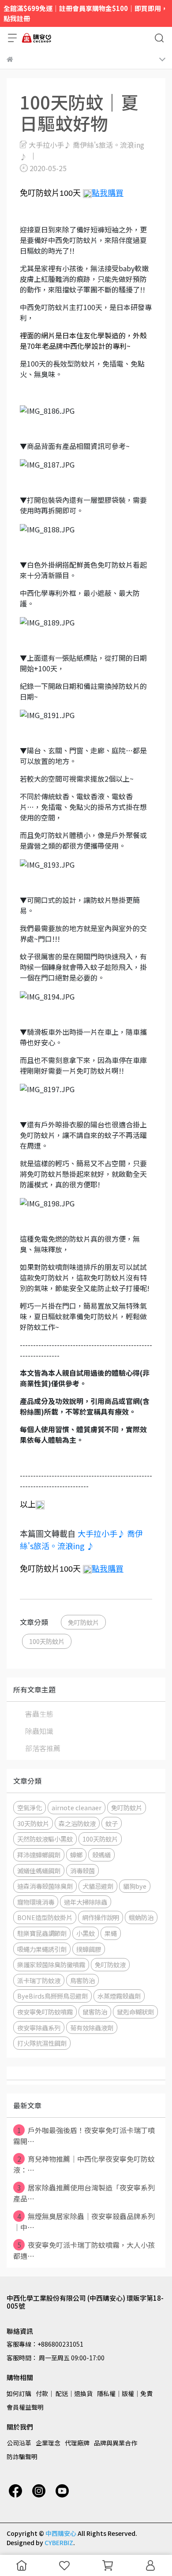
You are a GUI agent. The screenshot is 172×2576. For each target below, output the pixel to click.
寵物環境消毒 (36, 1902)
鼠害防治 (95, 2012)
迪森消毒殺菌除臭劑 (45, 1886)
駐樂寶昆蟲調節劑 (42, 1933)
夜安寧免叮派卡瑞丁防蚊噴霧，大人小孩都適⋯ (84, 2250)
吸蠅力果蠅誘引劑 (42, 1949)
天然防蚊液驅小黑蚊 (45, 1839)
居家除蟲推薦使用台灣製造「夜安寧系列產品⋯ (84, 2193)
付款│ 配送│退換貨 (64, 2393)
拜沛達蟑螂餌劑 (39, 1855)
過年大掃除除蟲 (86, 1902)
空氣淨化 (30, 1807)
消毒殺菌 (82, 1870)
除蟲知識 (39, 1731)
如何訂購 (19, 2393)
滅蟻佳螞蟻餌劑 (39, 1870)
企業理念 (48, 2443)
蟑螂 (76, 1855)
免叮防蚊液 (110, 1964)
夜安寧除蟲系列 (39, 2027)
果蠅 (111, 1933)
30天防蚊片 (33, 1823)
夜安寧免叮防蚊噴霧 (45, 2012)
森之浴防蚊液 (77, 1823)
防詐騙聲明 (22, 2456)
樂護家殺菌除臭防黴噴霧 (51, 1964)
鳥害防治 (82, 1980)
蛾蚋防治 (141, 1917)
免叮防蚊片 (83, 1622)
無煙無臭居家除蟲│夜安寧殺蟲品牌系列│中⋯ (84, 2222)
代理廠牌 (77, 2443)
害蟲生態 (39, 1714)
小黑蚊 (86, 1933)
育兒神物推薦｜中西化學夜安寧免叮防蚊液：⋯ (84, 2164)
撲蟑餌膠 (89, 1949)
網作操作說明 (101, 1917)
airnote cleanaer (77, 1807)
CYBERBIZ (59, 2542)
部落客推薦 (43, 1748)
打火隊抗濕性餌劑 (42, 2043)
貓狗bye (135, 1886)
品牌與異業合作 (116, 2443)
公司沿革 (19, 2443)
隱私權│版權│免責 (125, 2393)
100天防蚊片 (47, 1641)
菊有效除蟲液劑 (92, 2027)
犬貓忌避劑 (98, 1886)
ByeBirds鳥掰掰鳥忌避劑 (52, 1996)
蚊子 (112, 1823)
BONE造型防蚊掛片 (45, 1917)
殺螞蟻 (101, 1855)
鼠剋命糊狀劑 (135, 2012)
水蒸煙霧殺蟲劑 (119, 1996)
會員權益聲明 (25, 2407)
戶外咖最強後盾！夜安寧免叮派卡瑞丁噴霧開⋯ (84, 2136)
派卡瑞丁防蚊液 (39, 1980)
